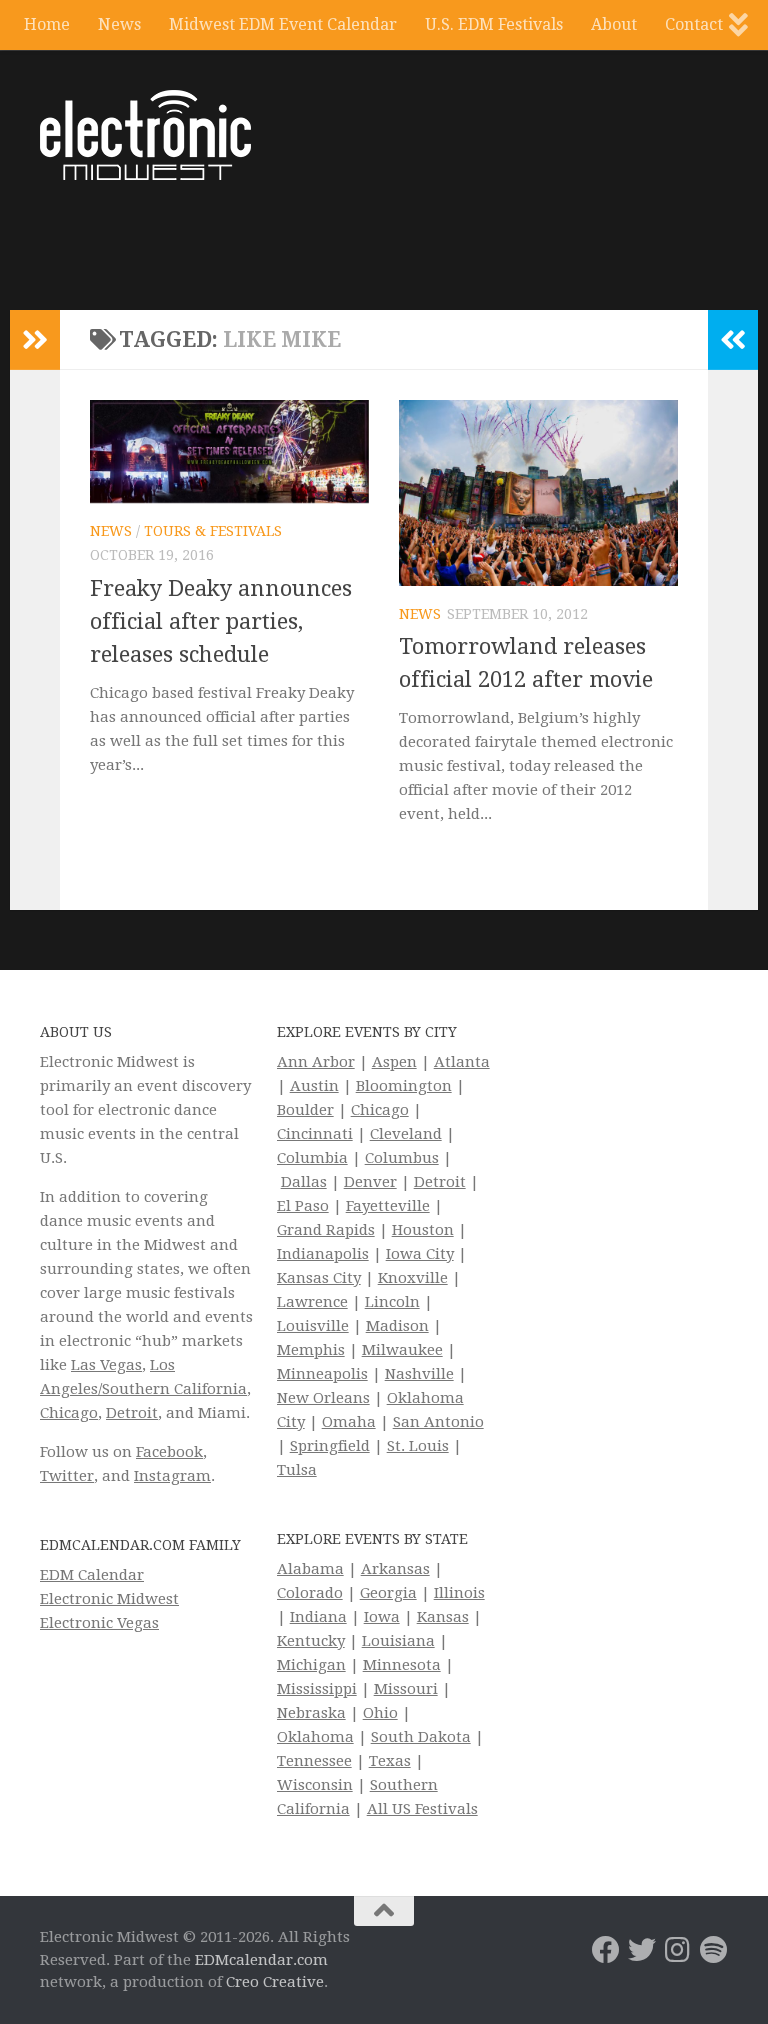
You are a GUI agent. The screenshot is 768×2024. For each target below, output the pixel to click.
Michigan (311, 1665)
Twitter (67, 1476)
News (119, 24)
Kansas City (319, 1278)
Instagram (172, 1476)
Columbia (312, 1158)
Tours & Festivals (213, 531)
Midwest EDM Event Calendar (283, 24)
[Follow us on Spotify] (714, 1950)
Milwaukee (402, 1350)
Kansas (443, 1617)
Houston (423, 1230)
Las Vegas (106, 1365)
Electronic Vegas (99, 1623)
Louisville (313, 1326)
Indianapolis (323, 1254)
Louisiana (398, 1641)
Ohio (380, 1713)
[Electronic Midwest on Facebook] (606, 1950)
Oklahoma (315, 1737)
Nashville (419, 1374)
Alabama (310, 1569)
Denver (370, 1182)
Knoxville (413, 1278)
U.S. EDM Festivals (494, 24)
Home (47, 24)
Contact (694, 24)
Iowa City (420, 1254)
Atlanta (462, 1062)
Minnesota (402, 1665)
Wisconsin (315, 1785)
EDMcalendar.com (261, 1960)
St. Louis (418, 1446)
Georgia (388, 1593)
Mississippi (317, 1689)
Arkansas (395, 1569)
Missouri (406, 1689)
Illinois (459, 1593)
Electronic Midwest (109, 1599)
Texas (390, 1761)
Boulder (305, 1110)
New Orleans (323, 1398)
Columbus (402, 1158)
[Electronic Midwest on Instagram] (678, 1950)
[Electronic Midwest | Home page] (145, 135)
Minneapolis (322, 1374)
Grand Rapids (326, 1230)
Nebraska (311, 1713)
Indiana (318, 1617)
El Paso (303, 1206)
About (614, 24)
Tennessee (314, 1761)
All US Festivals (422, 1809)
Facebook (169, 1452)
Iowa (382, 1617)
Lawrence (312, 1302)
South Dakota (421, 1737)
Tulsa (297, 1470)
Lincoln (392, 1302)
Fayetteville (388, 1206)
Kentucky (311, 1641)
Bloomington (404, 1086)
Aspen (394, 1062)
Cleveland (406, 1134)
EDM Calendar (92, 1575)
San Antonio (438, 1422)
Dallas (304, 1182)
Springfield (330, 1446)
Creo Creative (275, 1982)
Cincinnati (315, 1134)
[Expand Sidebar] (35, 340)
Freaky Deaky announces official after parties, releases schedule (221, 621)
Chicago (69, 1413)
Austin (314, 1086)
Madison (397, 1326)
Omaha (349, 1422)
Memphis (311, 1350)
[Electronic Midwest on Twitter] (642, 1950)
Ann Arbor (316, 1062)
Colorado (310, 1593)
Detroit (132, 1413)
